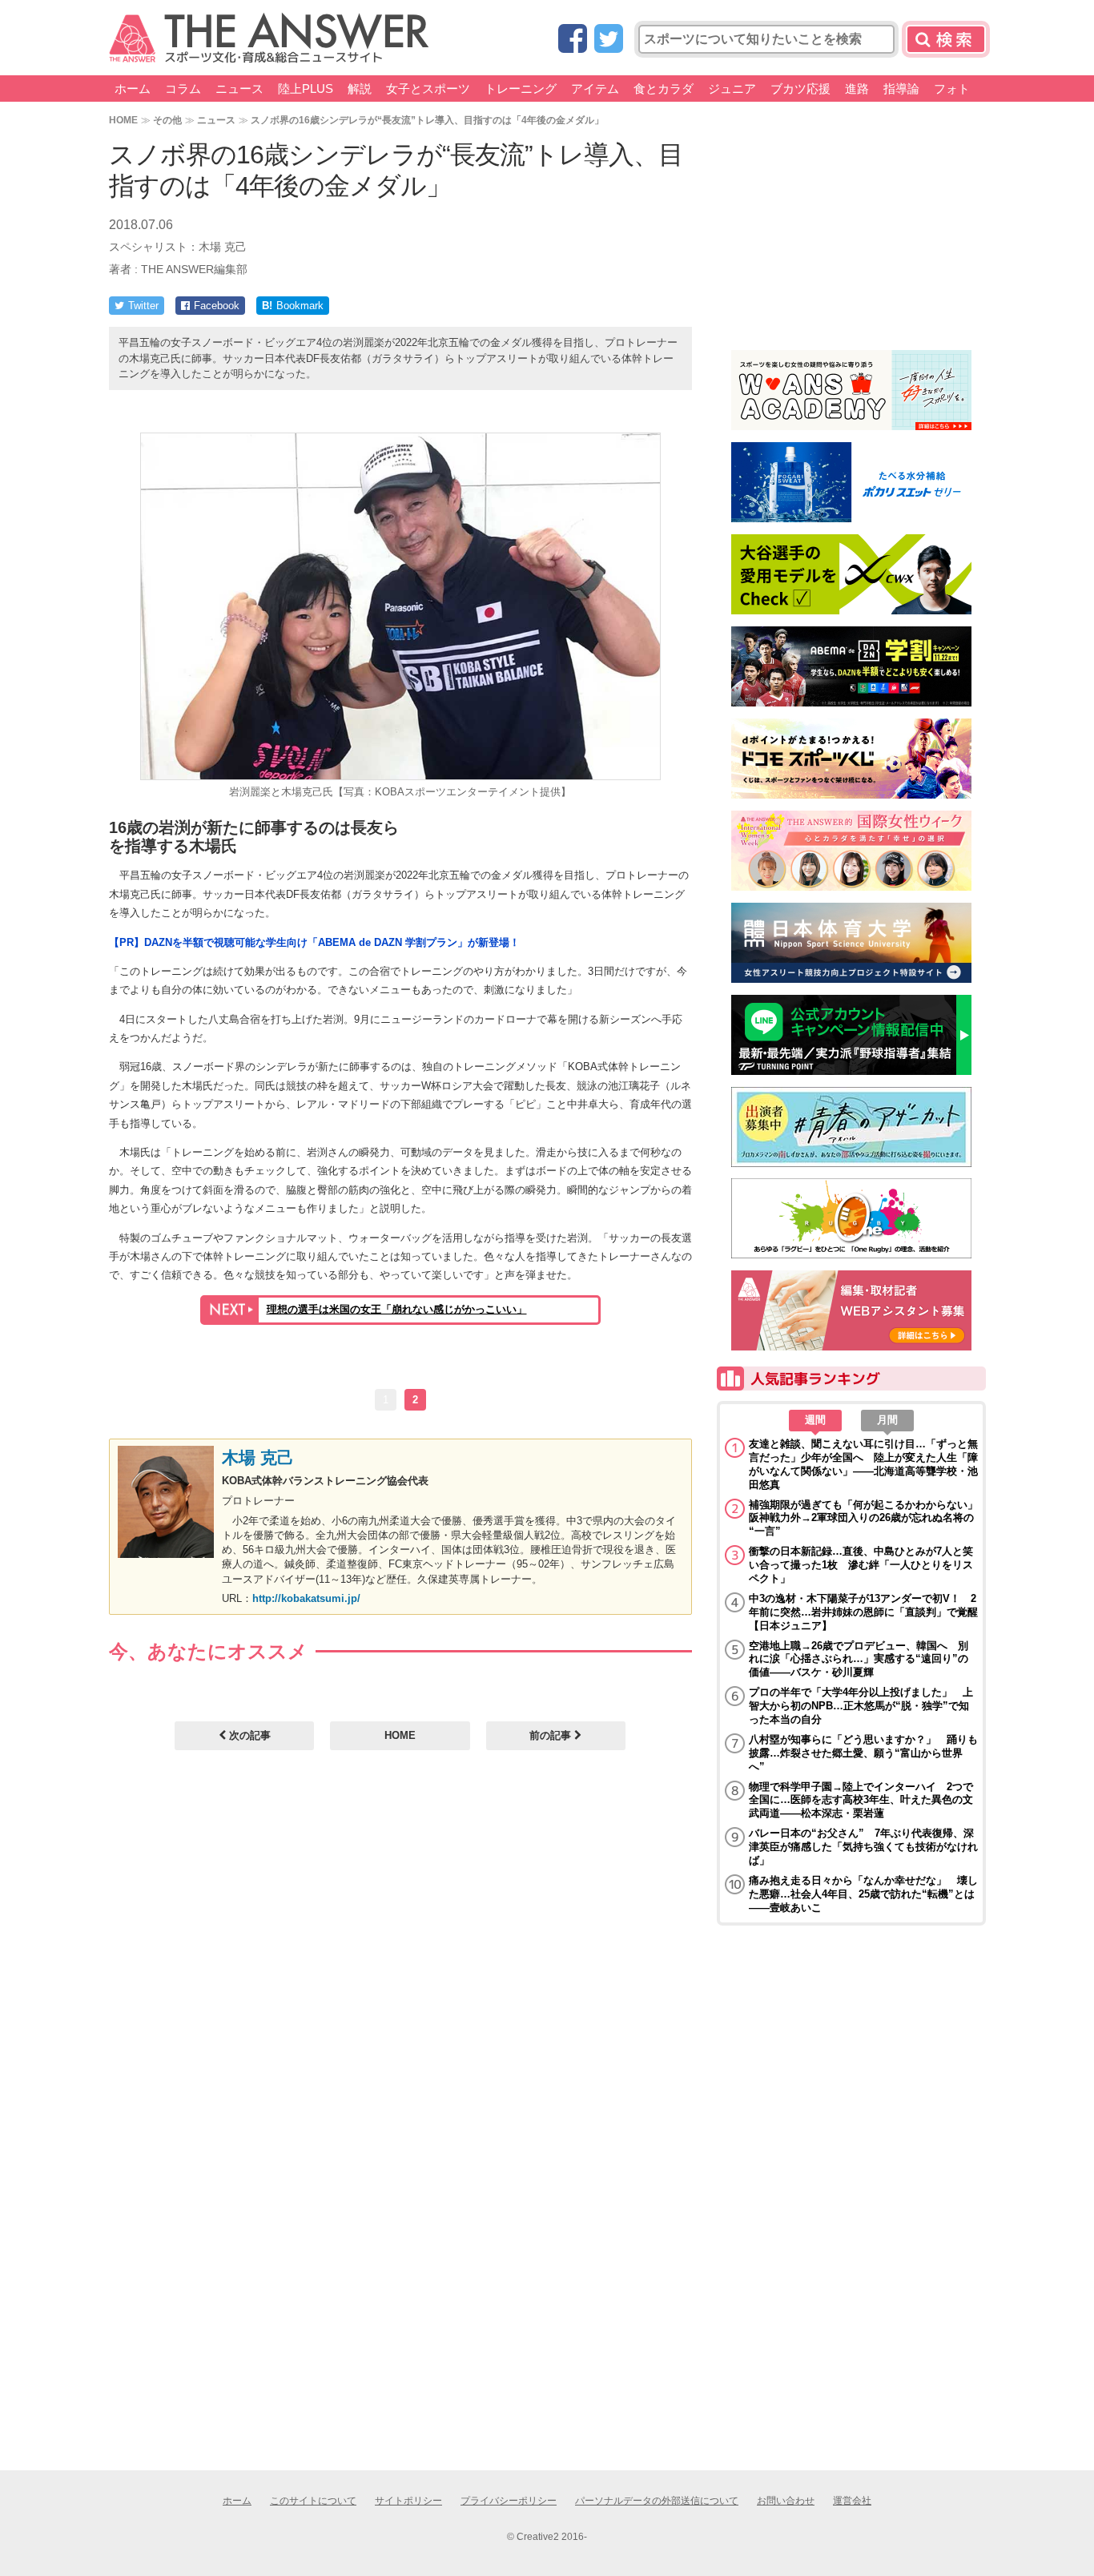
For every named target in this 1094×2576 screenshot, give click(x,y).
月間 (887, 1420)
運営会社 (852, 2501)
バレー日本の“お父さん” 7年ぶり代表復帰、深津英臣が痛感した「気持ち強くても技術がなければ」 (863, 1847)
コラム (183, 89)
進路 (857, 89)
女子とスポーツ (428, 89)
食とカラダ (664, 89)
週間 (815, 1420)
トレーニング (521, 89)
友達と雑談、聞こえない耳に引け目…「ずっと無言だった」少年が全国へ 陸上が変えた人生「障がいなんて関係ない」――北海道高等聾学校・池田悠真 (863, 1464)
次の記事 (248, 1735)
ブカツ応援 (800, 89)
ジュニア (732, 89)
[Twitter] (609, 40)
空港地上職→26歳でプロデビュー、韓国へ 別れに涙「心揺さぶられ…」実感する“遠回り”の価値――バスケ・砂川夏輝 (859, 1659)
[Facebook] (573, 40)
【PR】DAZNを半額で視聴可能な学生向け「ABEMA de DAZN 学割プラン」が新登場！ (314, 942)
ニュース (239, 89)
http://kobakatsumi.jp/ (306, 1598)
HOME (123, 120)
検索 (946, 39)
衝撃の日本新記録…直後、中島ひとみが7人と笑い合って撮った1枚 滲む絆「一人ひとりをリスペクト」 (861, 1565)
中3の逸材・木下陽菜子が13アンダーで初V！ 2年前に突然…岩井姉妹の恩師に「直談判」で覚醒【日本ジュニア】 (863, 1612)
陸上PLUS (306, 89)
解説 (360, 89)
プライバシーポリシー (509, 2501)
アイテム (595, 89)
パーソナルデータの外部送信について (657, 2501)
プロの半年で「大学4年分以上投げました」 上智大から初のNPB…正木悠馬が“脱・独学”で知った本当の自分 (861, 1706)
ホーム (133, 89)
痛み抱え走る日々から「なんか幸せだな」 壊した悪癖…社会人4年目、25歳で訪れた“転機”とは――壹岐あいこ (863, 1894)
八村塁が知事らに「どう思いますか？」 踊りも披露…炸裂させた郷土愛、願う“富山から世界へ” (863, 1753)
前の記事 (552, 1735)
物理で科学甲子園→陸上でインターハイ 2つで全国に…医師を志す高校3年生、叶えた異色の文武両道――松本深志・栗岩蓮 (861, 1800)
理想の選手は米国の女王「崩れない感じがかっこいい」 (397, 1309)
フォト (952, 89)
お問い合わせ (786, 2501)
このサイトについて (313, 2501)
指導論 (901, 89)
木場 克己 (258, 1457)
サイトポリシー (408, 2501)
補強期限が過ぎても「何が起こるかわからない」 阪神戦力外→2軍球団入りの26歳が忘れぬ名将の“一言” (863, 1518)
